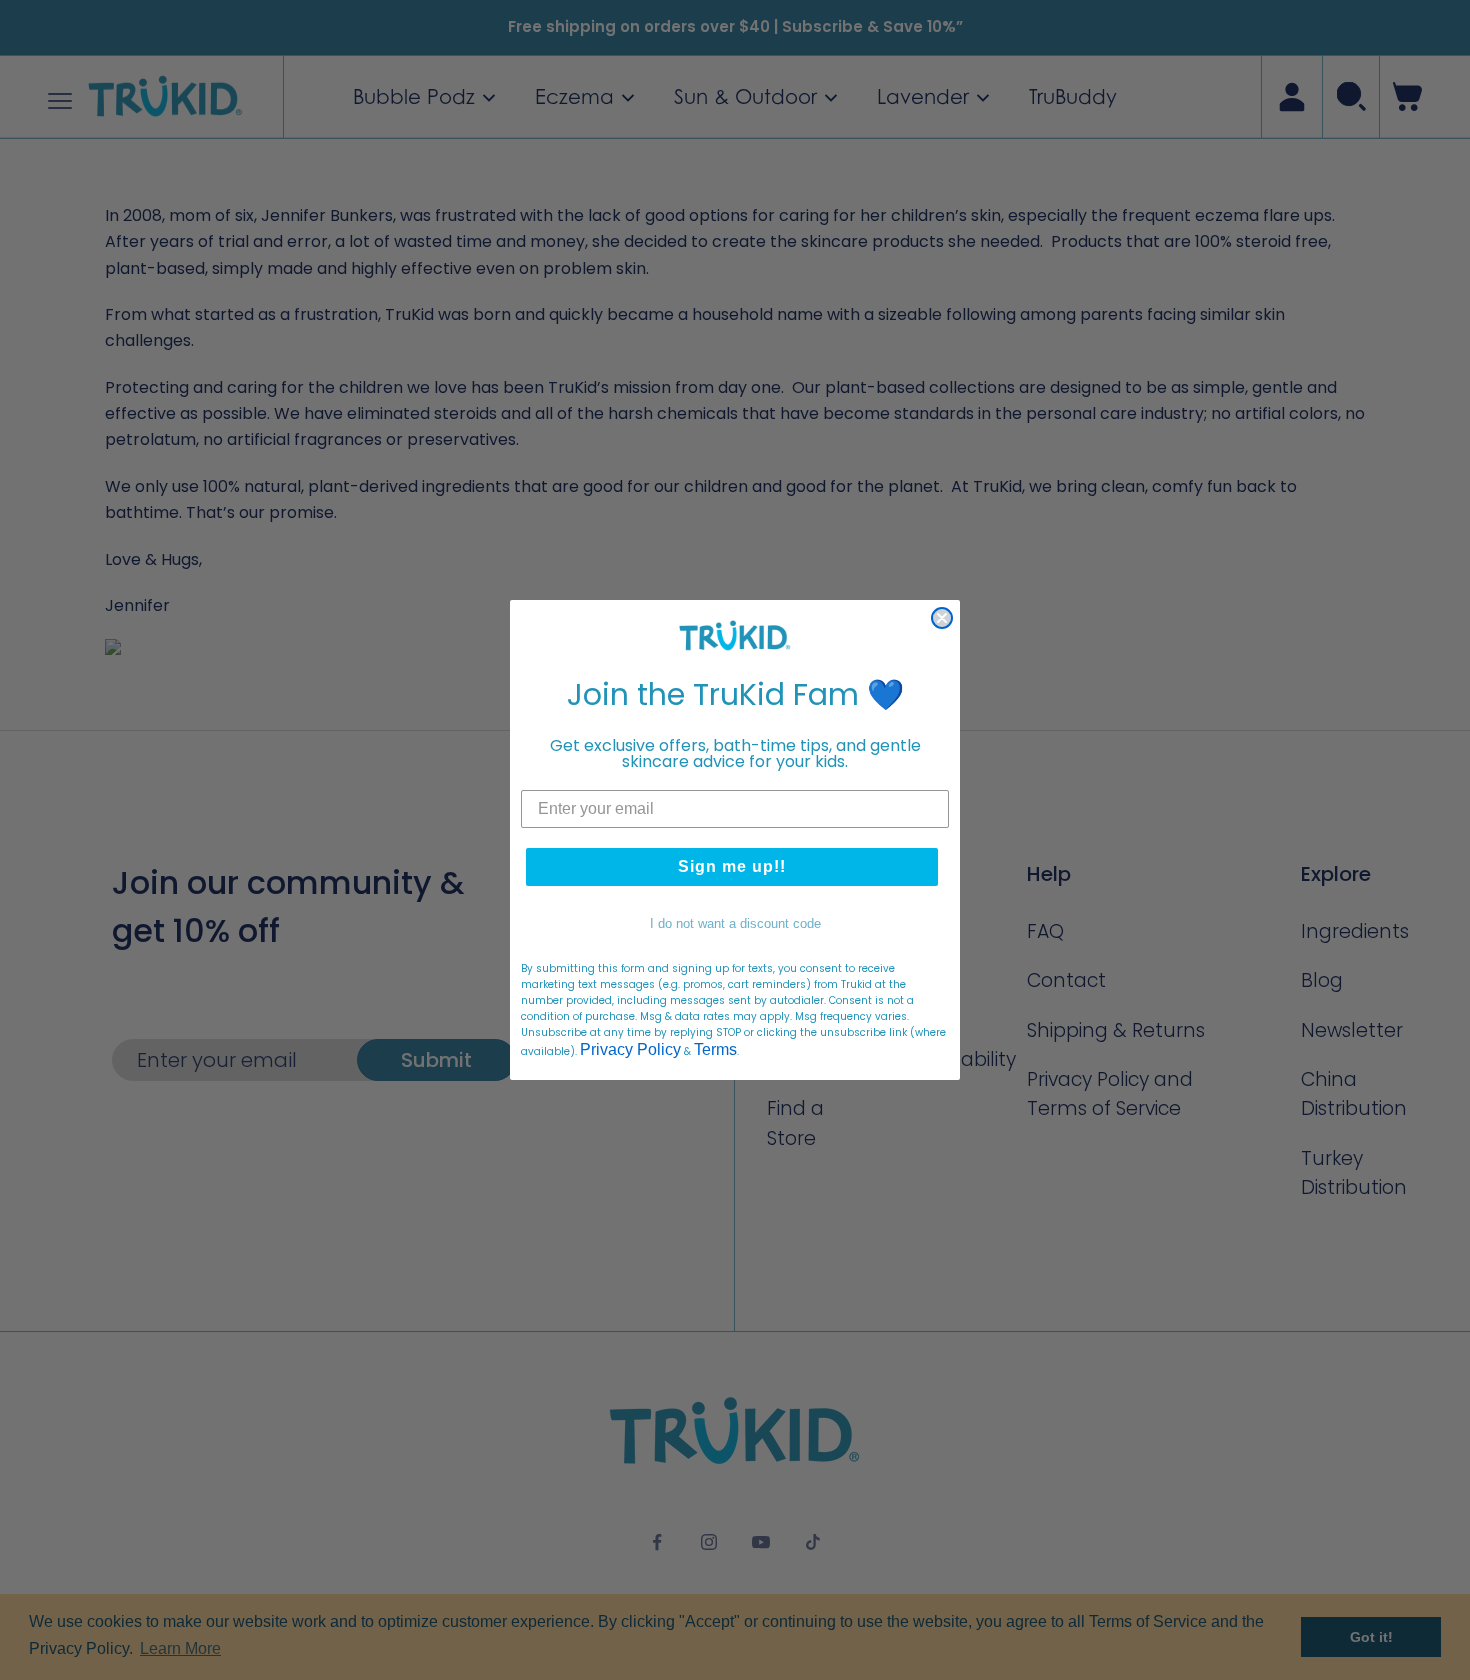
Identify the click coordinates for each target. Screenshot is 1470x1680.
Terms (715, 1049)
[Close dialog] (942, 618)
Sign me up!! (732, 866)
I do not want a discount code (735, 923)
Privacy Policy (630, 1049)
